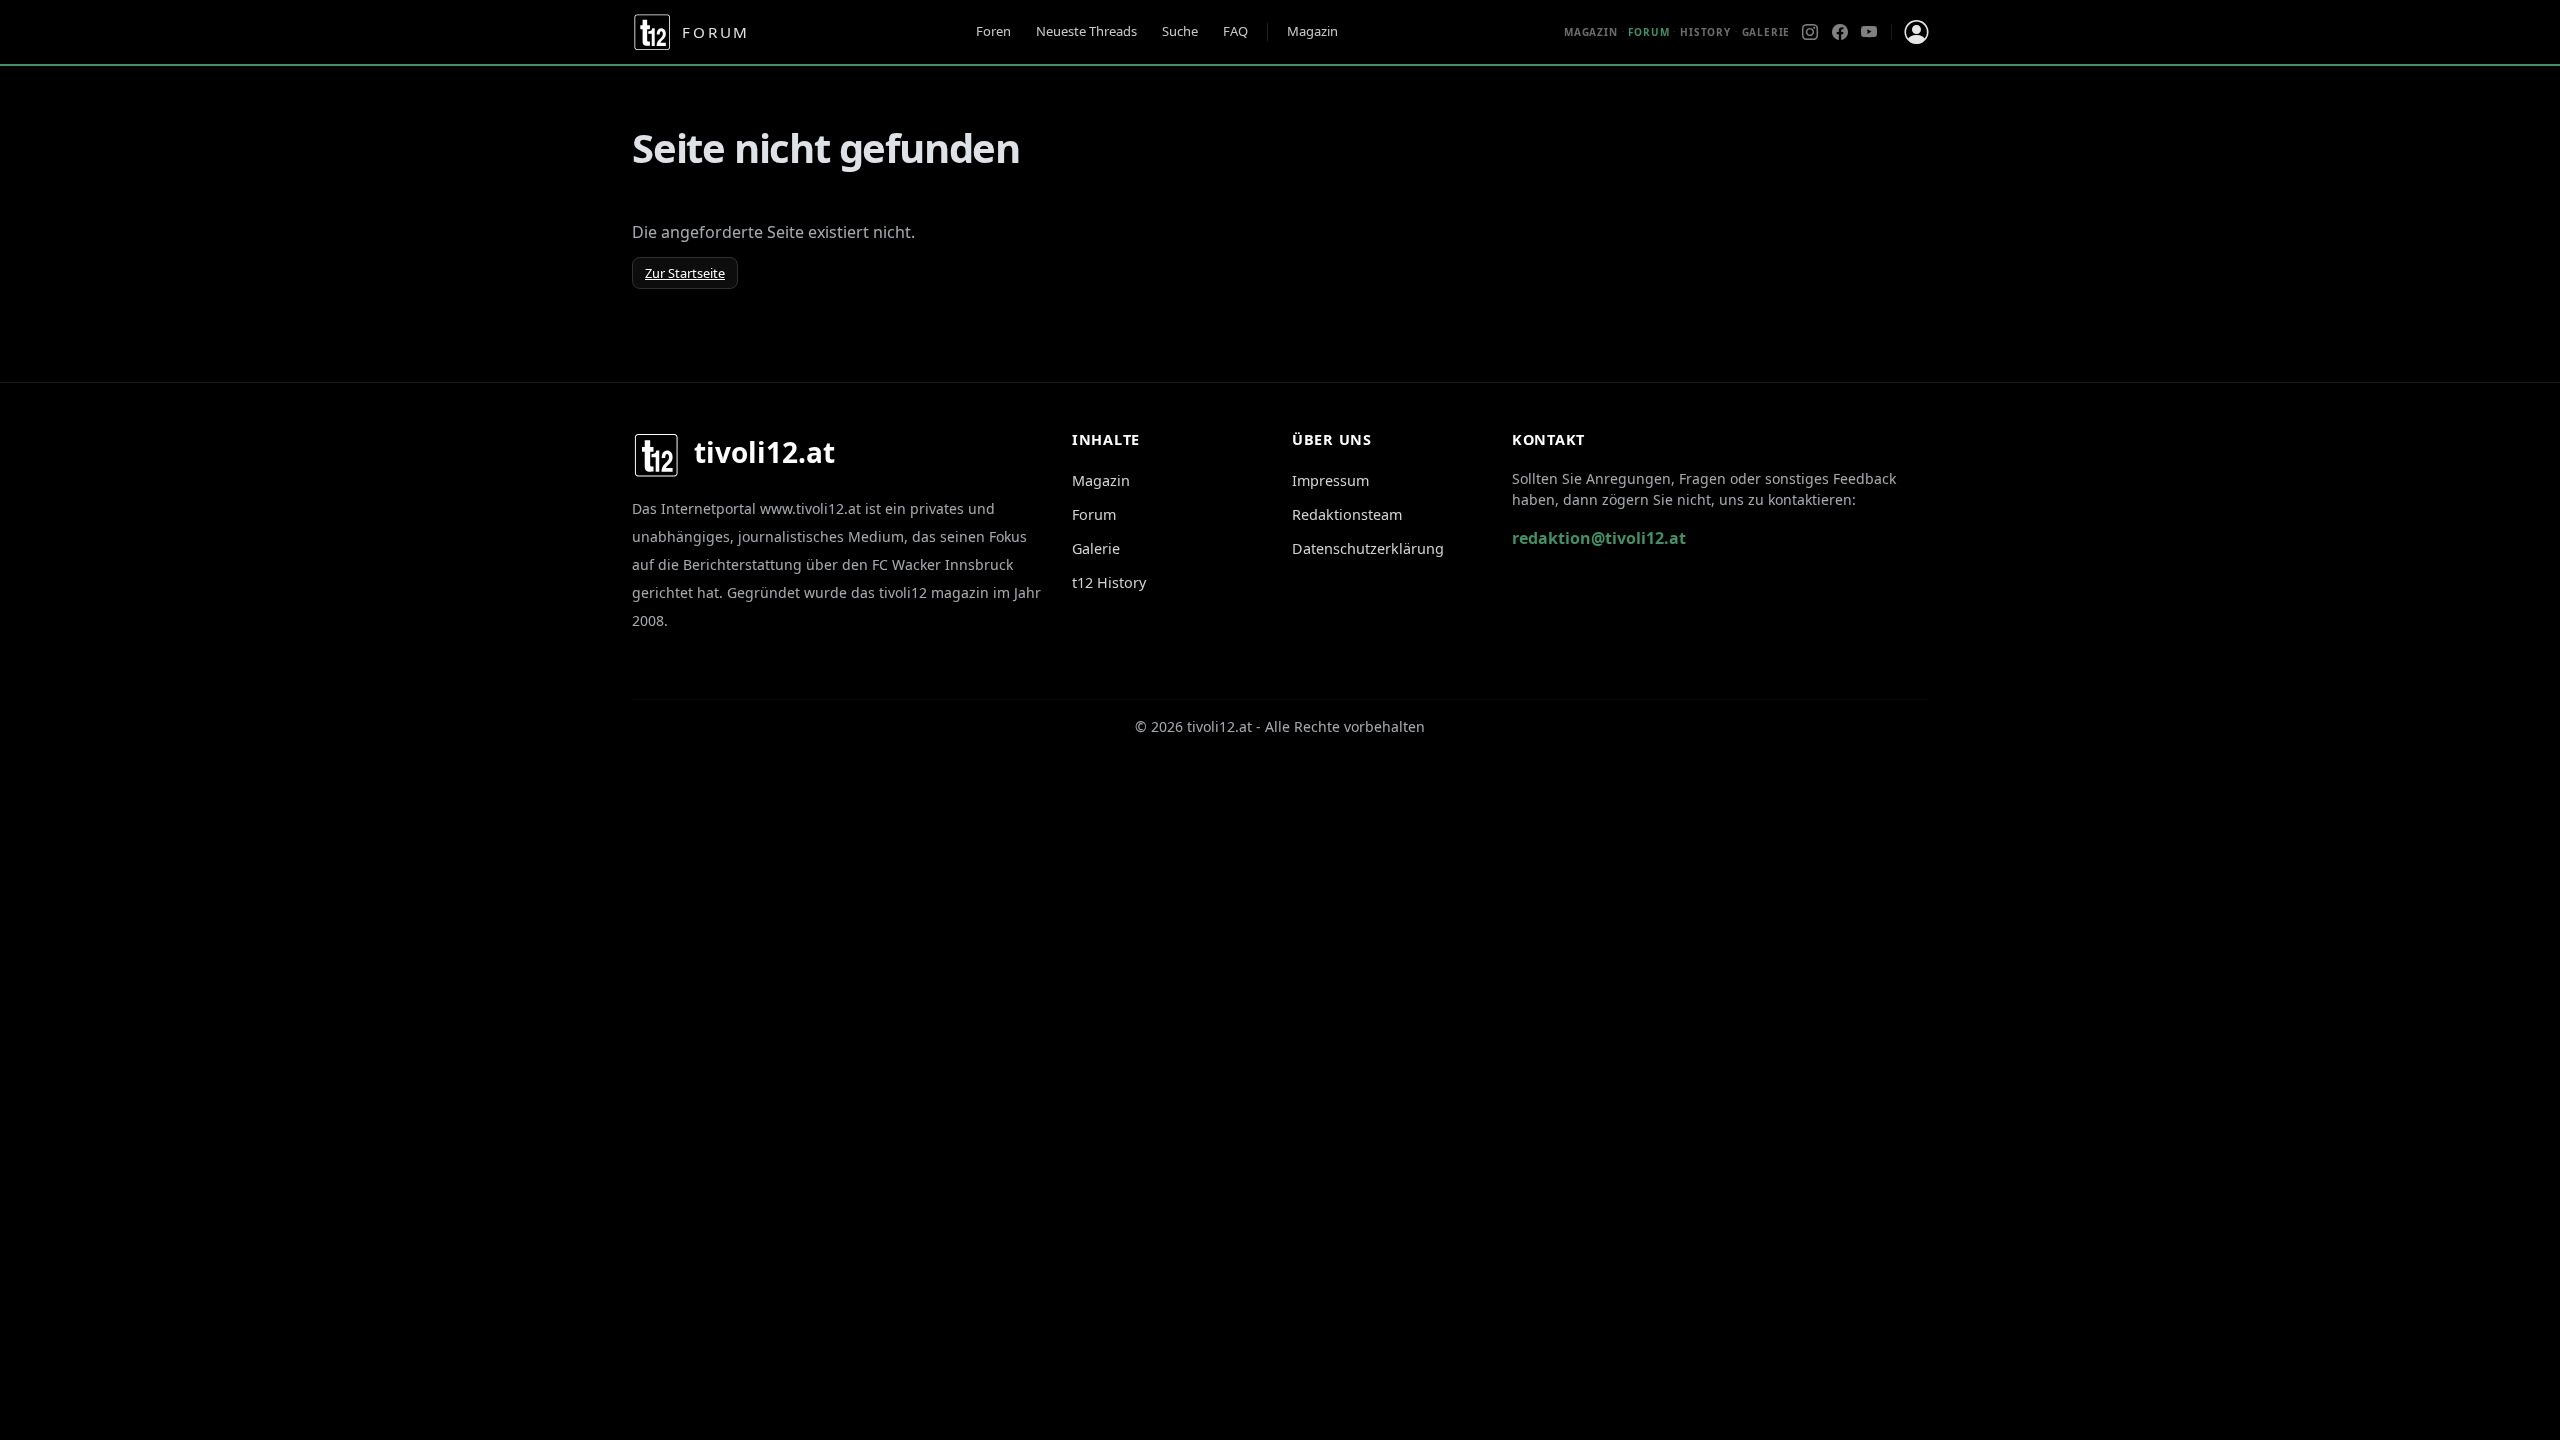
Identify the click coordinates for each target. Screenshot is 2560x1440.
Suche (1180, 31)
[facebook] (1840, 32)
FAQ (1235, 31)
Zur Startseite (685, 273)
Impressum (1330, 480)
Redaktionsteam (1347, 514)
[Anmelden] (1916, 32)
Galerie (1766, 32)
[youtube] (1869, 32)
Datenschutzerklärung (1368, 548)
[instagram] (1810, 32)
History (1705, 32)
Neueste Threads (1086, 31)
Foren (993, 31)
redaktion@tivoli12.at (1599, 538)
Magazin (1312, 31)
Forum (1094, 514)
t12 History (1109, 582)
